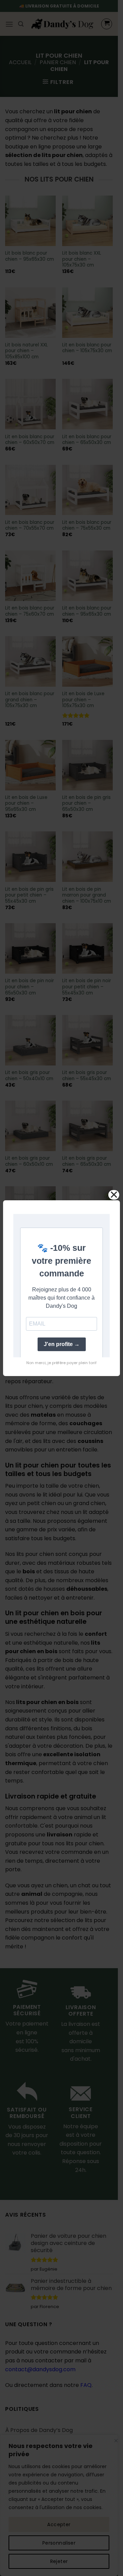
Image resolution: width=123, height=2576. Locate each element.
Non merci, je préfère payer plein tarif (61, 1363)
